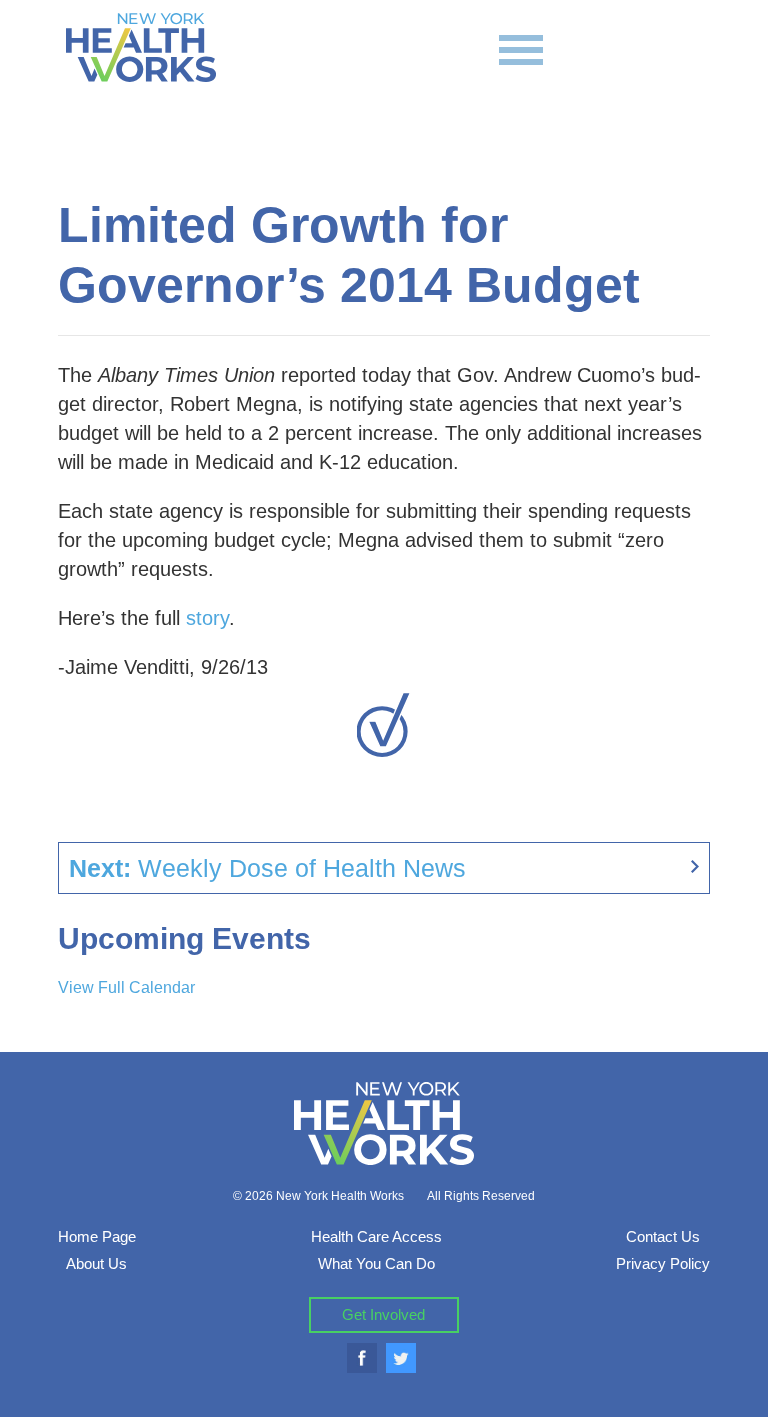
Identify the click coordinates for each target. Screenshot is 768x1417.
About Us (96, 1263)
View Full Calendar (126, 987)
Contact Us (663, 1236)
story (207, 618)
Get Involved (383, 1314)
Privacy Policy (663, 1263)
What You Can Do (376, 1263)
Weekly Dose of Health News (267, 868)
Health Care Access (376, 1236)
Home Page (97, 1236)
